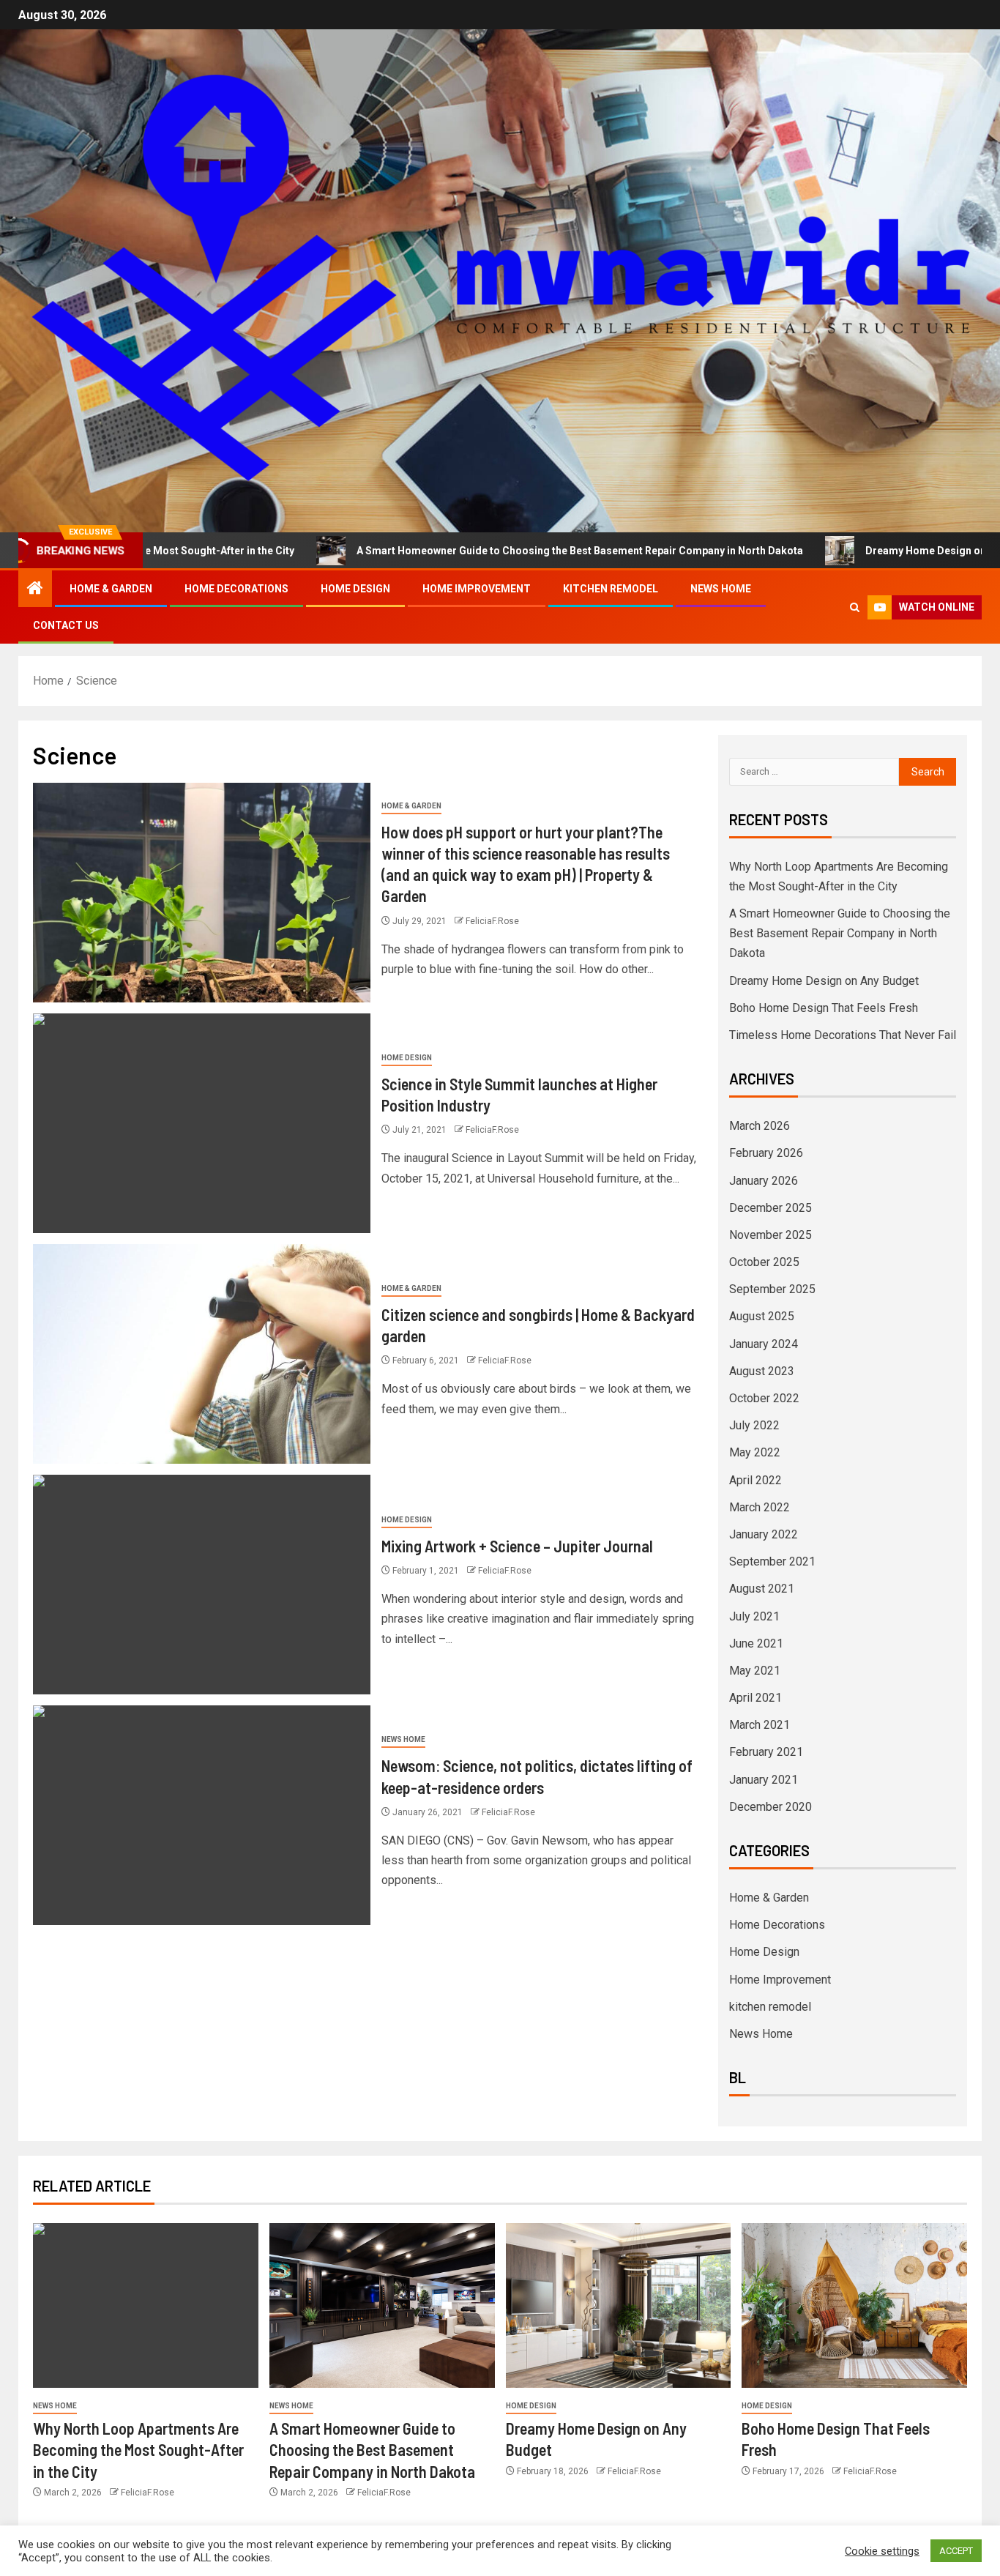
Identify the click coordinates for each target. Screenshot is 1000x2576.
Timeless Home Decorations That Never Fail (843, 1035)
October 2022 (764, 1398)
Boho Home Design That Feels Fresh (824, 1008)
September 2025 (772, 1289)
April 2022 (755, 1480)
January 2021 (764, 1780)
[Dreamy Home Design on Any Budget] (619, 2305)
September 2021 (772, 1561)
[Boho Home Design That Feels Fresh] (854, 2305)
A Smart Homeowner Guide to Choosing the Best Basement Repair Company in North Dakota (496, 551)
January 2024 (764, 1344)
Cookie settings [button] (882, 2551)
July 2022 (754, 1425)
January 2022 (764, 1534)
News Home (721, 589)
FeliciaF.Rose (492, 921)
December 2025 (770, 1208)
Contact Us (66, 625)
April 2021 (755, 1698)
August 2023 (762, 1371)
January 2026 (764, 1181)
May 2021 (755, 1671)
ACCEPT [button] (956, 2551)
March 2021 (760, 1725)
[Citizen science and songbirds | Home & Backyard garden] (202, 1354)
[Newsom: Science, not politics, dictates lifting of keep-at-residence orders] (202, 1815)
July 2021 (754, 1616)
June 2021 (756, 1643)
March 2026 (760, 1126)
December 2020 (770, 1807)
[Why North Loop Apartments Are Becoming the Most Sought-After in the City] (146, 2305)
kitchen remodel (611, 589)
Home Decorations (236, 589)
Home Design (355, 589)
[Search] (855, 607)
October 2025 (764, 1262)
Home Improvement (477, 589)
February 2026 (766, 1153)
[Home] (35, 589)
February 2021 (766, 1752)
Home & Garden (111, 589)
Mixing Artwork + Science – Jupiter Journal (517, 1546)
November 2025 (770, 1235)
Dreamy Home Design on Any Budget (871, 551)
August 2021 (762, 1589)
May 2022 (755, 1452)
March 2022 (760, 1507)
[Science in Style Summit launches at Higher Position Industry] (202, 1123)
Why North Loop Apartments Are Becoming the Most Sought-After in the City (138, 2450)
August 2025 (762, 1316)
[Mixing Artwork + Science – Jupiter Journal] (202, 1585)
